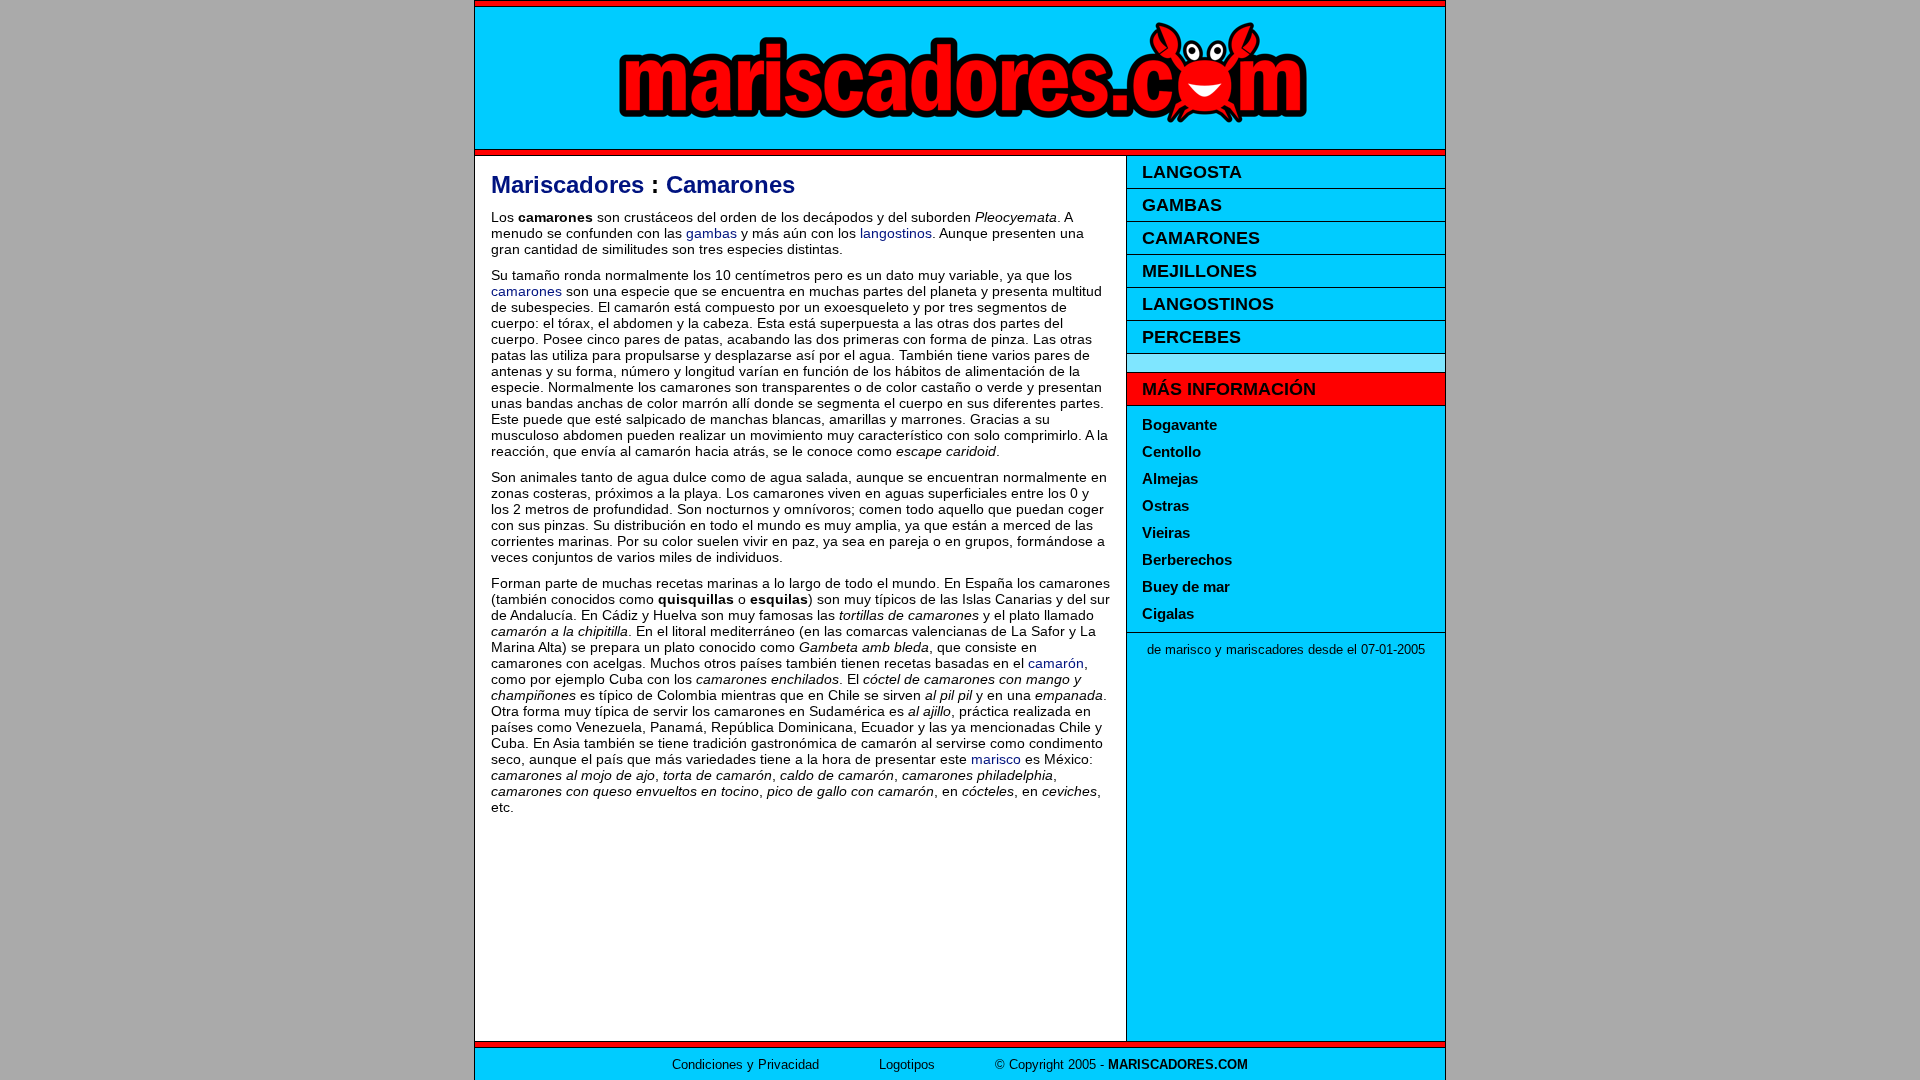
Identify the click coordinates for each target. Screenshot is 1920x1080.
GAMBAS (1182, 205)
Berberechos (1187, 559)
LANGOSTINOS (1208, 304)
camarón (1056, 663)
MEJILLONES (1199, 271)
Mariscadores (567, 184)
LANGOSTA (1192, 172)
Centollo (1171, 451)
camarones (526, 291)
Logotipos (907, 1064)
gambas (711, 233)
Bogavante (1179, 424)
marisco (996, 759)
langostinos (896, 233)
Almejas (1170, 478)
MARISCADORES (960, 78)
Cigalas (1168, 613)
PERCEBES (1191, 337)
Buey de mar (1186, 586)
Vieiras (1166, 532)
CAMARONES (1201, 238)
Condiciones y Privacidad (745, 1064)
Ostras (1165, 505)
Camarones (730, 184)
